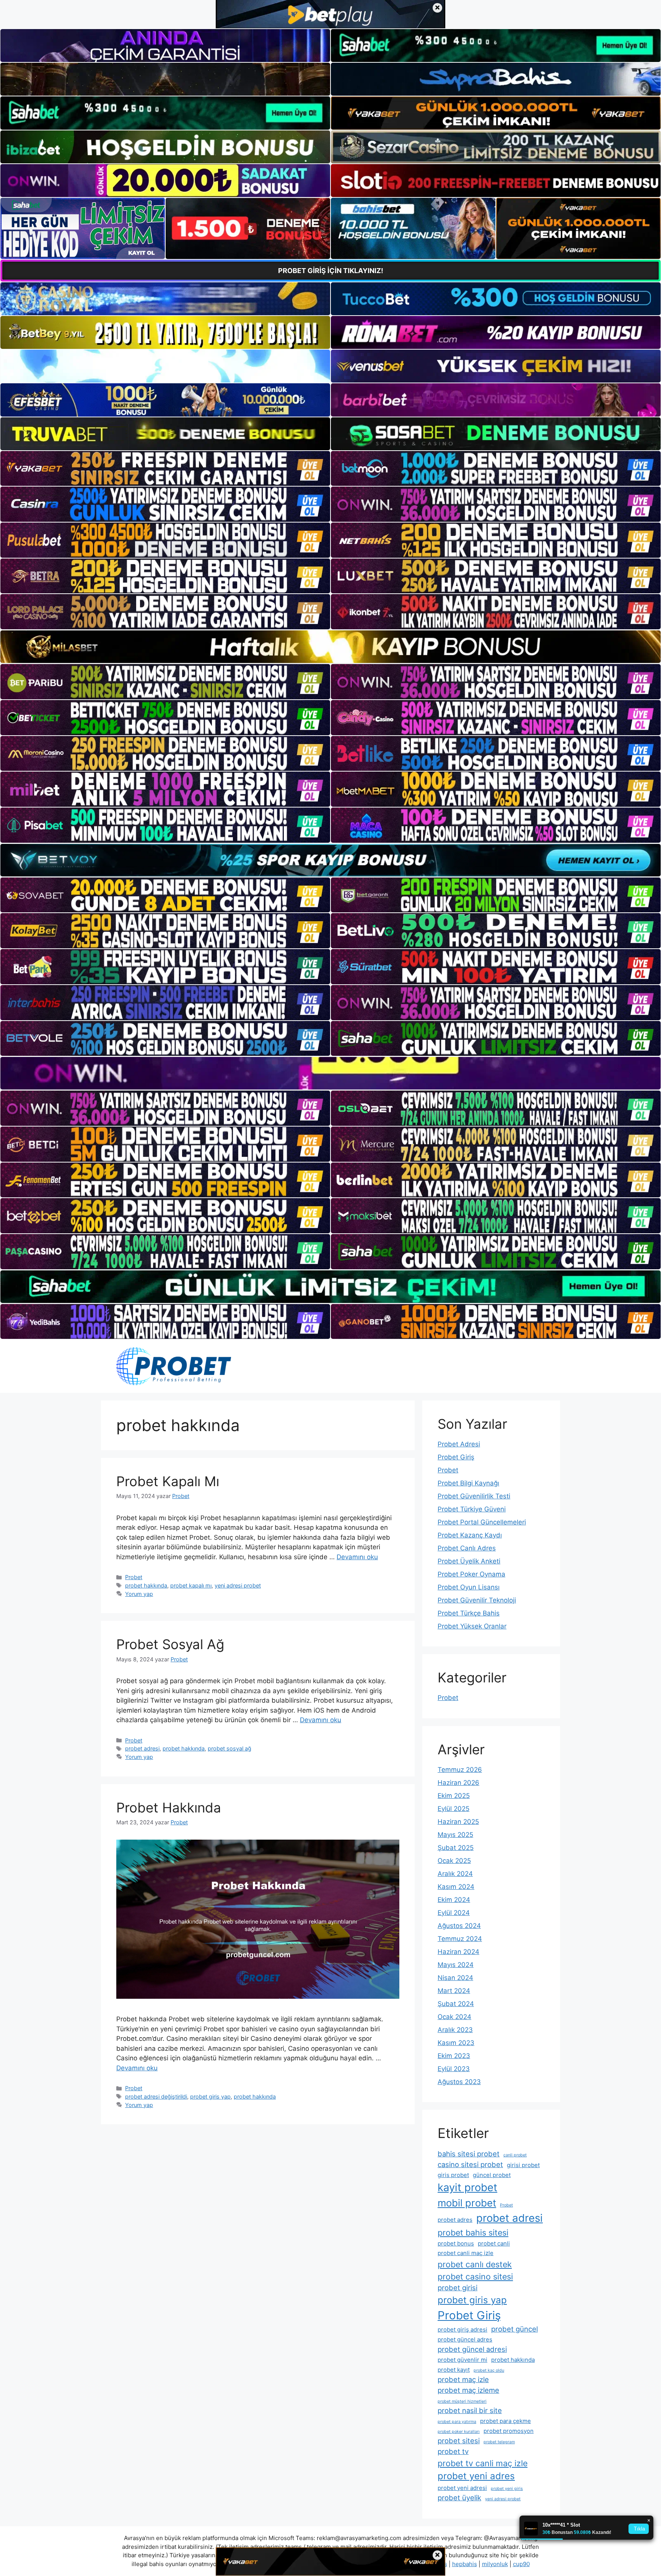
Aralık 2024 (455, 1874)
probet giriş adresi (462, 2329)
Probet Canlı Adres (467, 1548)
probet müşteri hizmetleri (462, 2401)
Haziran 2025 (458, 1822)
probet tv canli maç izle (483, 2463)
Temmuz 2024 (460, 1939)
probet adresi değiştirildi (156, 2096)
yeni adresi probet (238, 1585)
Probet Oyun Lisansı (469, 1587)
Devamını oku (357, 1557)
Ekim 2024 (454, 1900)
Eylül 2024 (454, 1913)
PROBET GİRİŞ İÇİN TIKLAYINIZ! (331, 271)
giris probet (453, 2175)
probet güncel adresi (472, 2349)
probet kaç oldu (489, 2370)
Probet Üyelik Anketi (469, 1561)
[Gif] (330, 647)
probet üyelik (459, 2498)
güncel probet (492, 2175)
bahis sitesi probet (469, 2154)
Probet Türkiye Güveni (472, 1509)
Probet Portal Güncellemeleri (482, 1522)
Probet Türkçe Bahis (469, 1613)
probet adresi (142, 1748)
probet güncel (514, 2329)
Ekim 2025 (454, 1796)
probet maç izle (463, 2379)
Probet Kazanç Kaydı (470, 1535)
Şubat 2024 (456, 2004)
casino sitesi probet (470, 2164)
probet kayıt (454, 2370)
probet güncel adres (465, 2339)
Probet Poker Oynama (471, 1574)
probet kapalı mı (191, 1585)
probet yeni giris (507, 2489)
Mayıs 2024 (456, 1965)
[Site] (165, 469)
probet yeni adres (476, 2476)
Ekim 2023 (454, 2056)
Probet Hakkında (169, 1807)
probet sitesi (459, 2441)
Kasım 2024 (456, 1887)
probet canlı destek (475, 2264)
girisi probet (523, 2165)
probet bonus (456, 2243)
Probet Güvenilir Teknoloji (477, 1600)
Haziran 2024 (458, 1952)
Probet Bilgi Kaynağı (468, 1483)
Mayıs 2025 (455, 1835)
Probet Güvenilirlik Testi (474, 1496)
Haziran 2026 (458, 1783)
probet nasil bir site (470, 2410)
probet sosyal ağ (230, 1748)
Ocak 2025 (454, 1861)
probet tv (453, 2451)
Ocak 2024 (454, 2017)
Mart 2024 (454, 1991)
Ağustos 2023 (459, 2082)
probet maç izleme (468, 2390)
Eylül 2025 (453, 1809)
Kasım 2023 (456, 2043)
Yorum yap (139, 1594)
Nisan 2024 (455, 1978)
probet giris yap (210, 2096)
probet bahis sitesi (473, 2232)
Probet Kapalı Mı (168, 1481)
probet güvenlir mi (462, 2360)
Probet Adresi (459, 1444)
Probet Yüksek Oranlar (472, 1626)
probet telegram (499, 2442)
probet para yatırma (457, 2422)
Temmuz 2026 (460, 1770)
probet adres (455, 2220)
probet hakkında (146, 1585)
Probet (134, 1577)
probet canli (494, 2243)
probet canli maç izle (466, 2253)
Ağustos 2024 (459, 1926)
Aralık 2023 (455, 2030)
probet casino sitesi (475, 2276)
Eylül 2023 (454, 2069)
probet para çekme (506, 2421)
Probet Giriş (456, 1457)
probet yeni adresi (462, 2488)
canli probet (515, 2155)
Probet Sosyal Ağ (170, 1644)
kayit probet (467, 2187)
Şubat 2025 (456, 1848)
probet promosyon (509, 2431)
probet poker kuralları (459, 2432)
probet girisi (457, 2288)
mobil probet (467, 2203)
